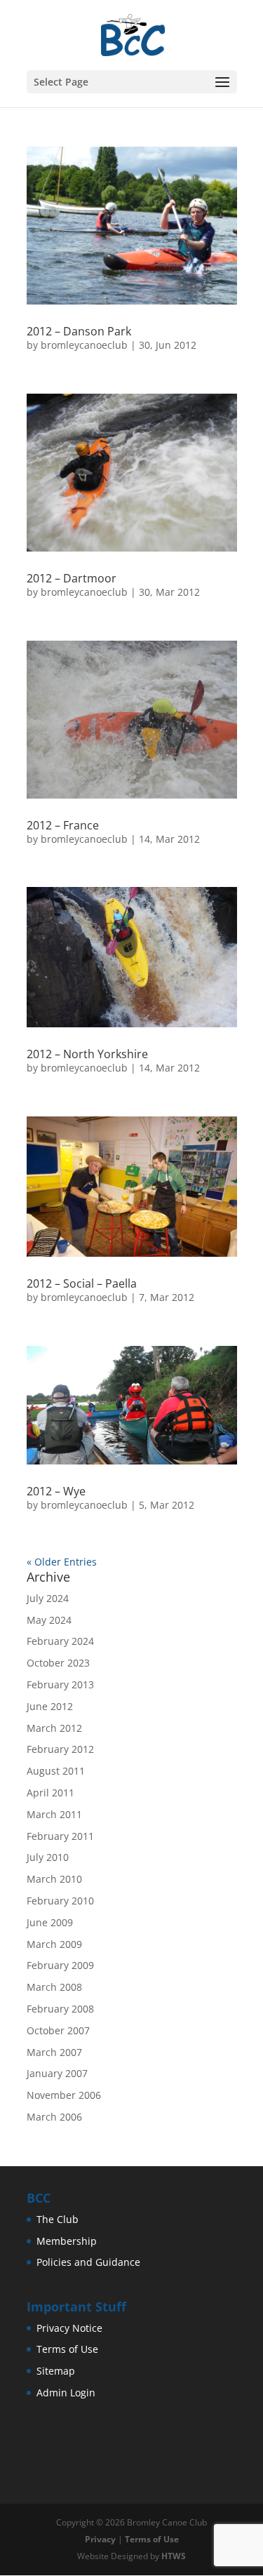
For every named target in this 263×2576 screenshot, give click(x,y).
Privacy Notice (69, 2328)
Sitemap (56, 2371)
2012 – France (63, 825)
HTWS (174, 2556)
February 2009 (60, 1965)
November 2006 (64, 2095)
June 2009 (50, 1922)
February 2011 (60, 1836)
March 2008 (54, 1987)
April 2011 (50, 1793)
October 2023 (58, 1663)
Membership (67, 2241)
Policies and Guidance (88, 2262)
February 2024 (60, 1641)
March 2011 (54, 1814)
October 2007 (58, 2030)
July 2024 (48, 1598)
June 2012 (50, 1706)
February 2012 (60, 1749)
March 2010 (54, 1879)
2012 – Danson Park (79, 331)
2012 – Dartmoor (72, 578)
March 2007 (54, 2052)
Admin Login (66, 2393)
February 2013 (60, 1684)
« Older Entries (62, 1562)
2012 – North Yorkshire (87, 1054)
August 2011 (56, 1771)
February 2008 (60, 2009)
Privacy (100, 2539)
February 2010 (60, 1901)
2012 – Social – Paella (82, 1283)
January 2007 (57, 2073)
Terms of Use (67, 2349)
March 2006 (54, 2117)
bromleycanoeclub (84, 345)
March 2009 (54, 1944)
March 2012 (54, 1728)
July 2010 (48, 1857)
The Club (58, 2219)
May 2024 (49, 1620)
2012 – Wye (56, 1491)
